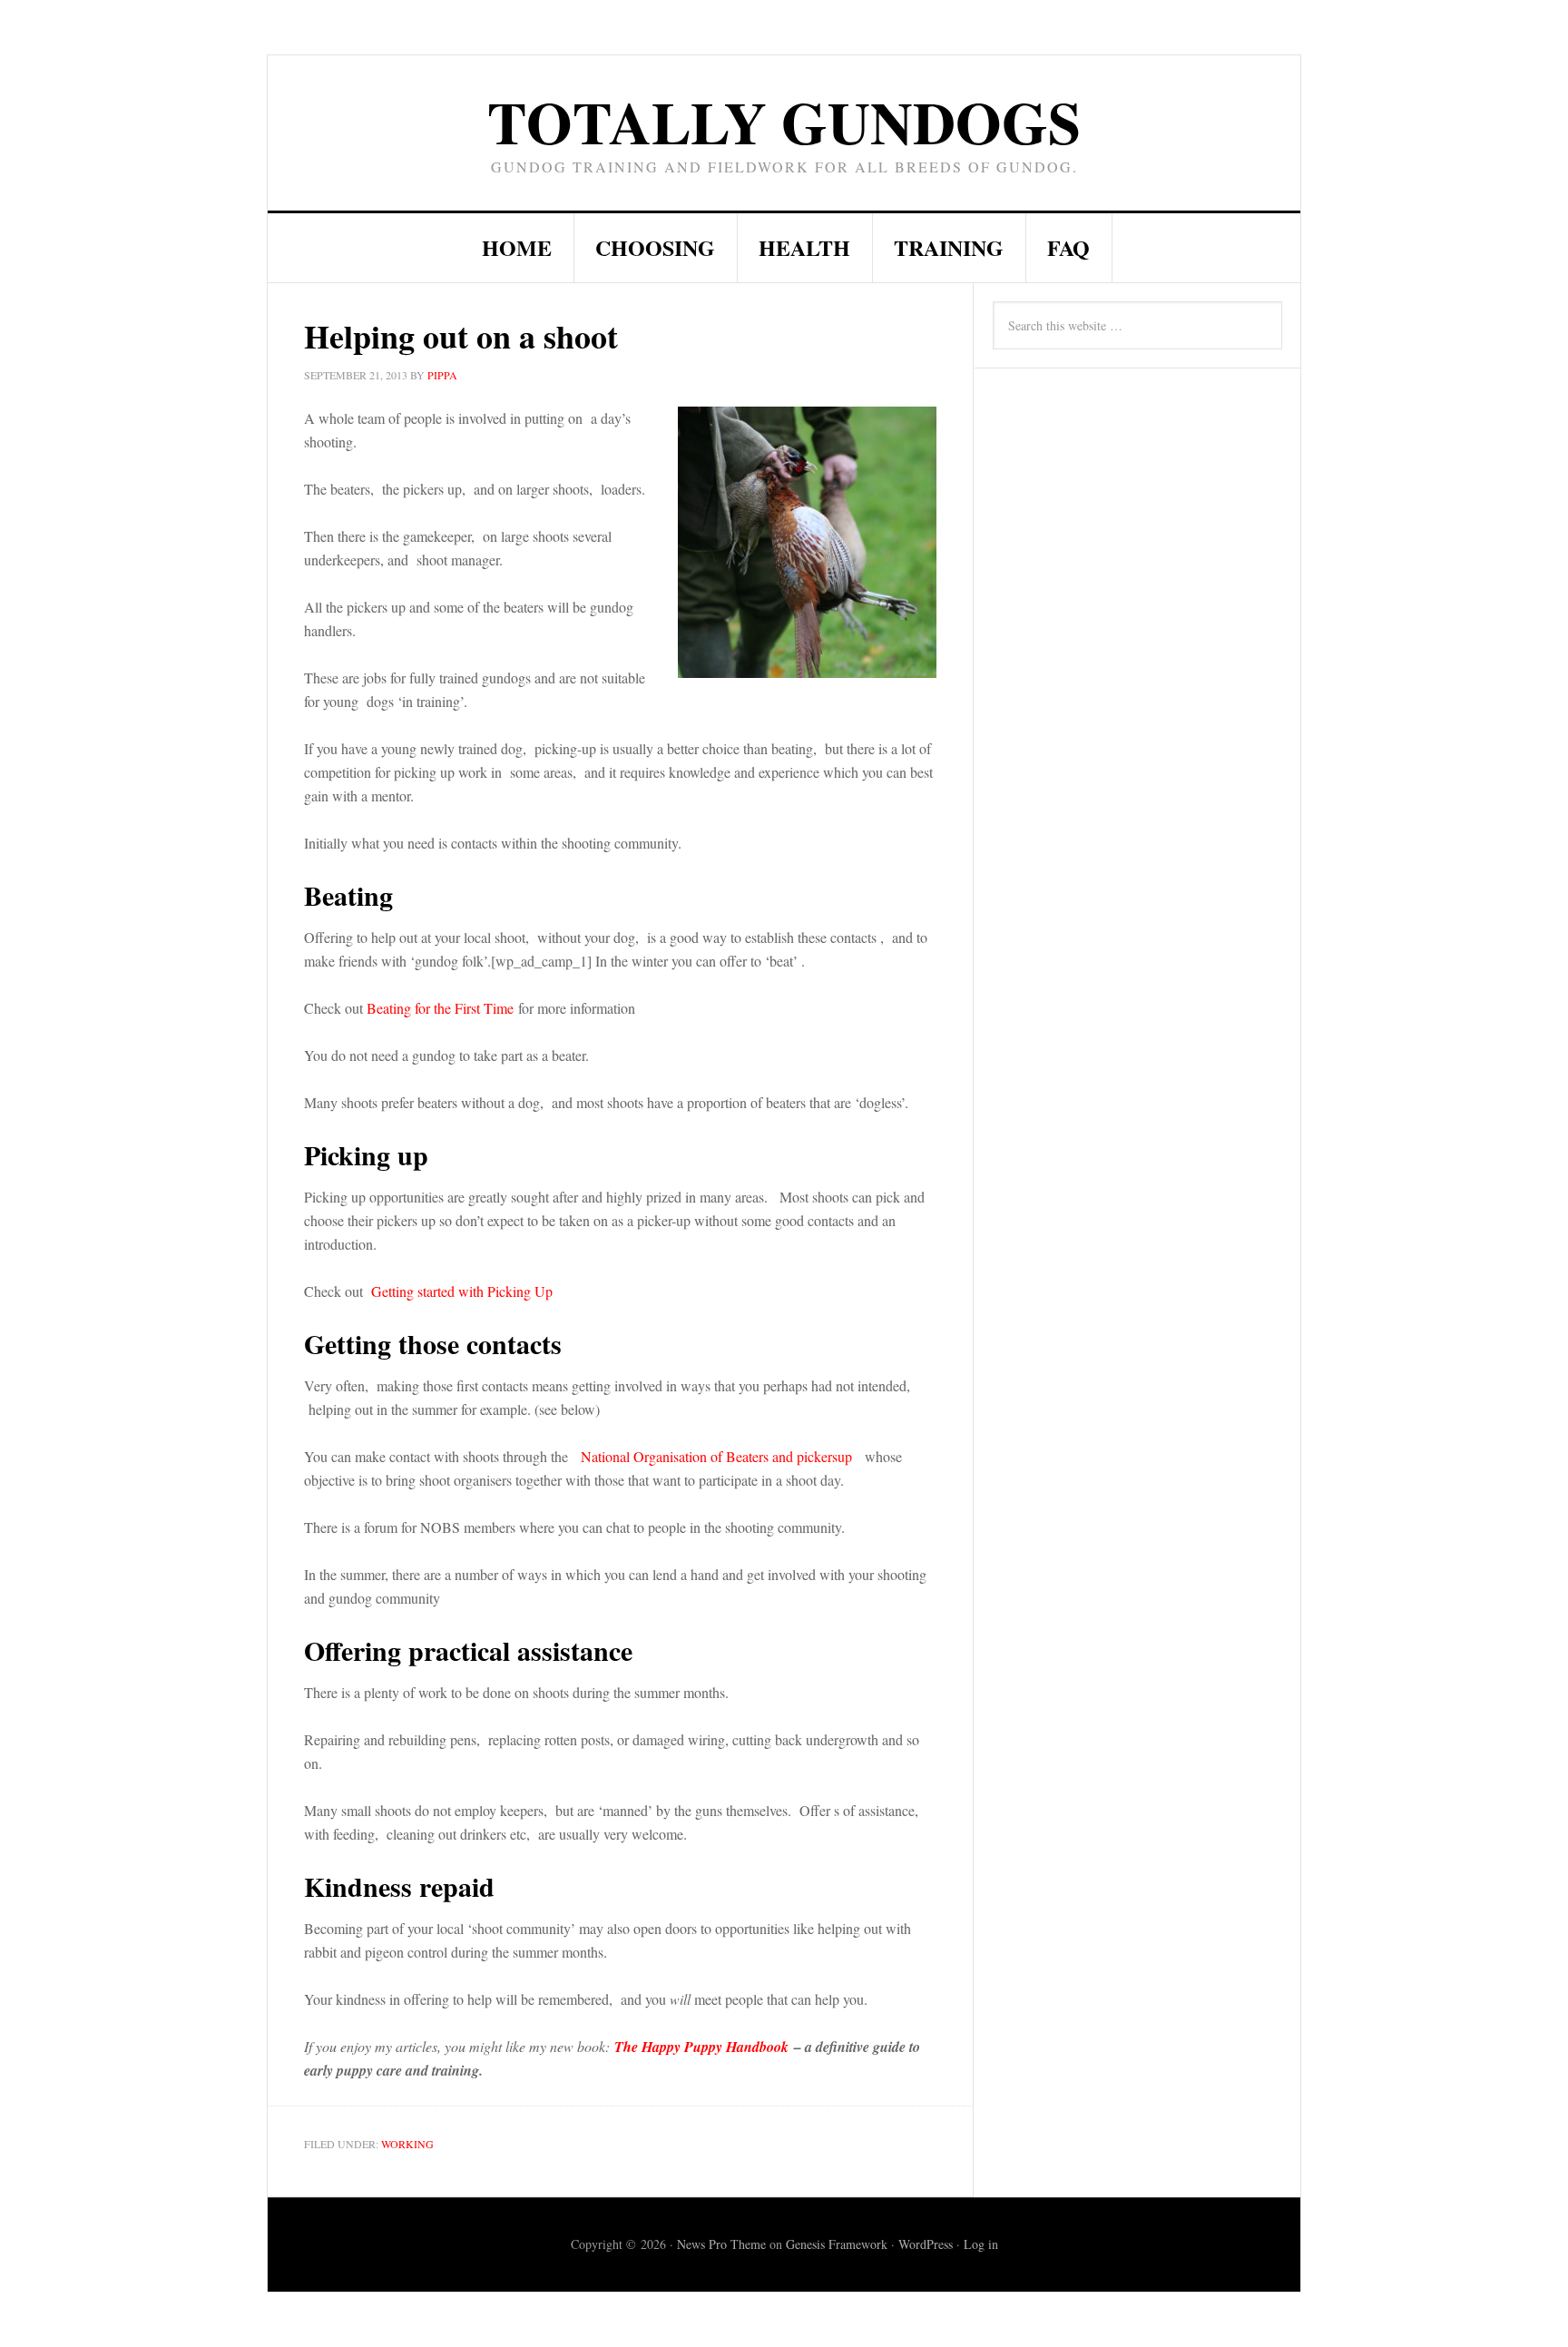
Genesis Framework (837, 2244)
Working (407, 2144)
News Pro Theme (721, 2244)
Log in (981, 2244)
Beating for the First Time (440, 1008)
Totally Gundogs (784, 121)
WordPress (926, 2244)
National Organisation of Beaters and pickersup (719, 1456)
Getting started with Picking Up (462, 1291)
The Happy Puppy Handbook (701, 2047)
